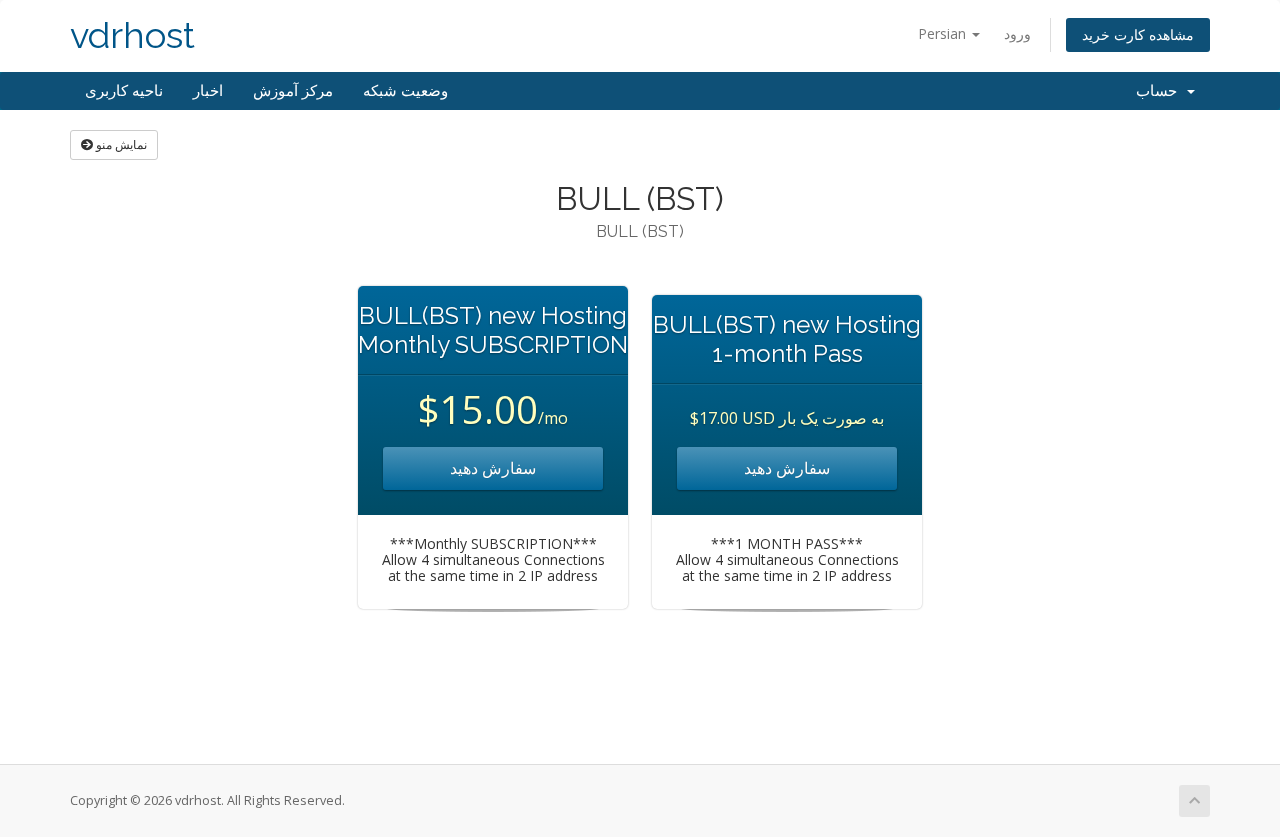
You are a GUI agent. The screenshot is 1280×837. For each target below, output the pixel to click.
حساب (1160, 91)
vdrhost (132, 35)
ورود (1017, 33)
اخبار (208, 91)
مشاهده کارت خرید (1138, 34)
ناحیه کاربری (124, 91)
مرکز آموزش (293, 91)
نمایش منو (120, 144)
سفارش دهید (493, 468)
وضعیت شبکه (405, 91)
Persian (944, 33)
